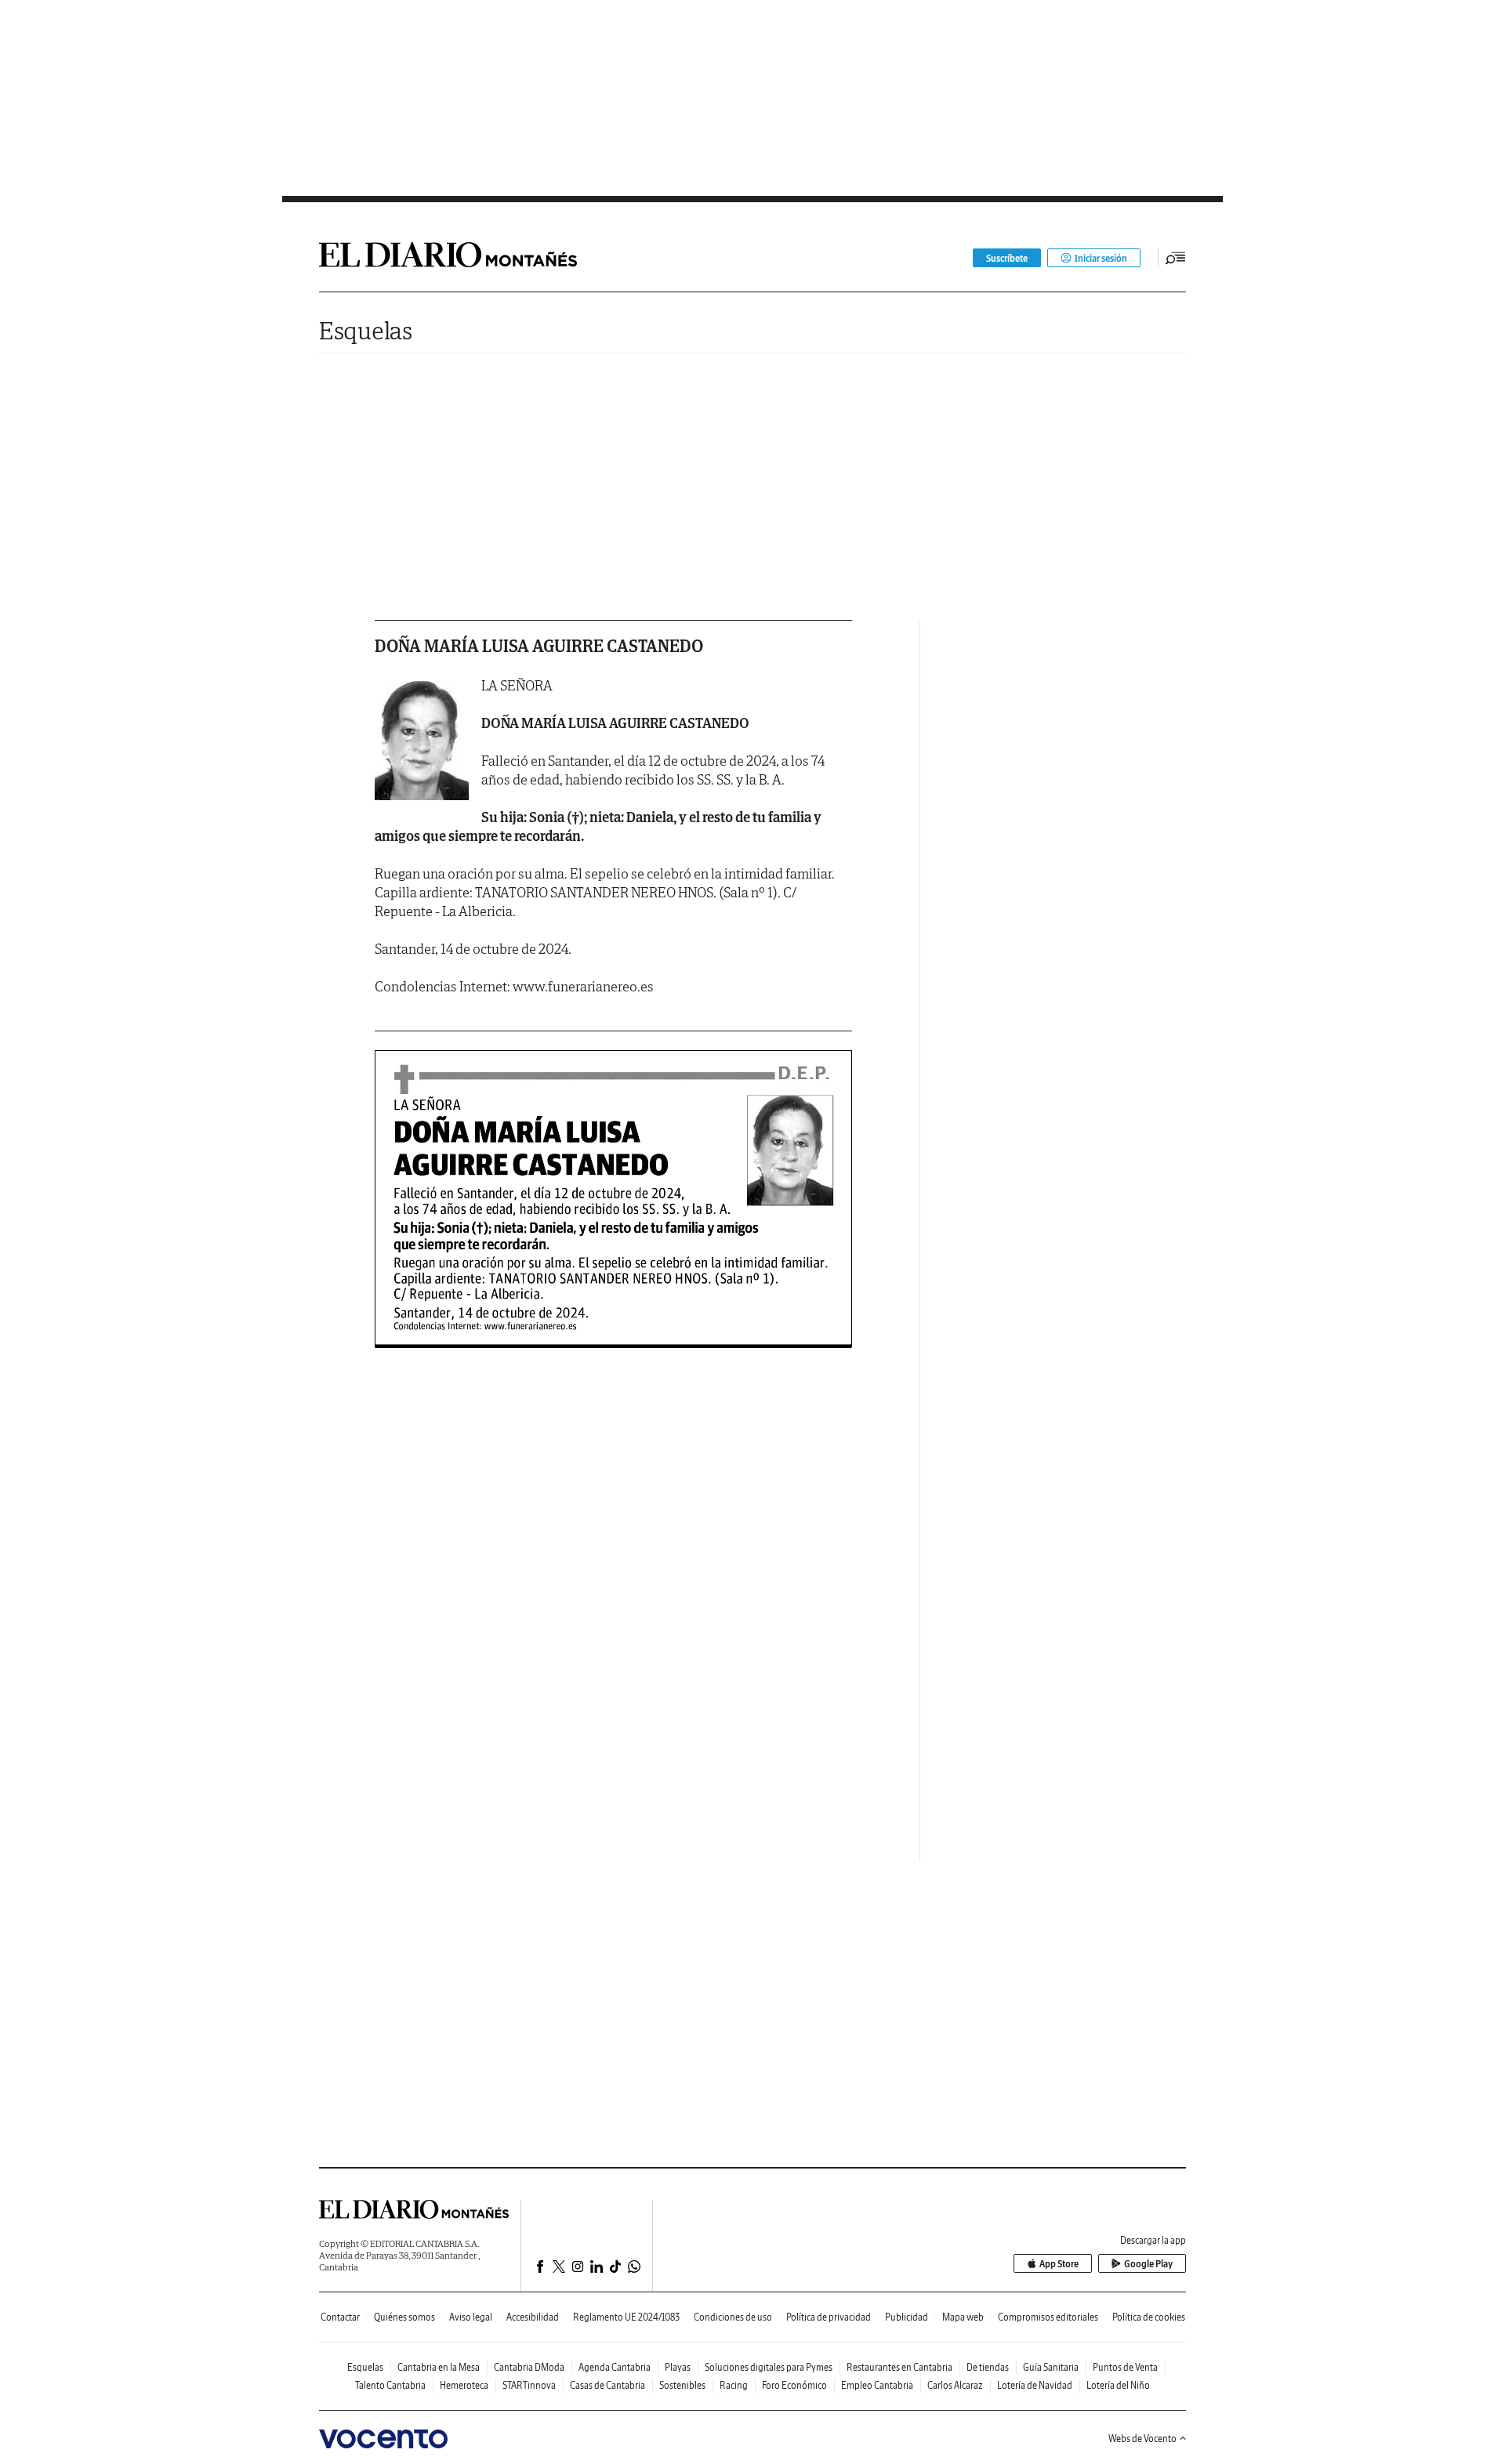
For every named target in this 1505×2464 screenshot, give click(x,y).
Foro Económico (794, 2385)
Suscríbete (1007, 258)
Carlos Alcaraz (955, 2385)
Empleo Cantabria (877, 2385)
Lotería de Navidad (1035, 2385)
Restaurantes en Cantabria (899, 2367)
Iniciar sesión (1101, 258)
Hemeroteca (464, 2385)
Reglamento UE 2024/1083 (626, 2317)
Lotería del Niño (1118, 2385)
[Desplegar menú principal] (1176, 258)
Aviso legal (471, 2317)
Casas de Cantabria (607, 2385)
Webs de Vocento (1142, 2439)
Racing (734, 2385)
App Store (1059, 2264)
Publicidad (907, 2317)
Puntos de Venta (1125, 2367)
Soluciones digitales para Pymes (769, 2367)
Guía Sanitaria (1051, 2367)
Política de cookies (1149, 2317)
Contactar (340, 2317)
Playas (678, 2367)
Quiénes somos (404, 2317)
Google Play (1148, 2264)
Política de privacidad (829, 2317)
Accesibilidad (533, 2317)
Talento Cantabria (390, 2385)
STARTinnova (529, 2385)
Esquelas (366, 330)
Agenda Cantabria (615, 2367)
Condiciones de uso (733, 2317)
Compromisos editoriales (1048, 2317)
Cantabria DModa (529, 2367)
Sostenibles (682, 2385)
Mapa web (963, 2317)
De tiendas (988, 2367)
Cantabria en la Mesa (439, 2367)
